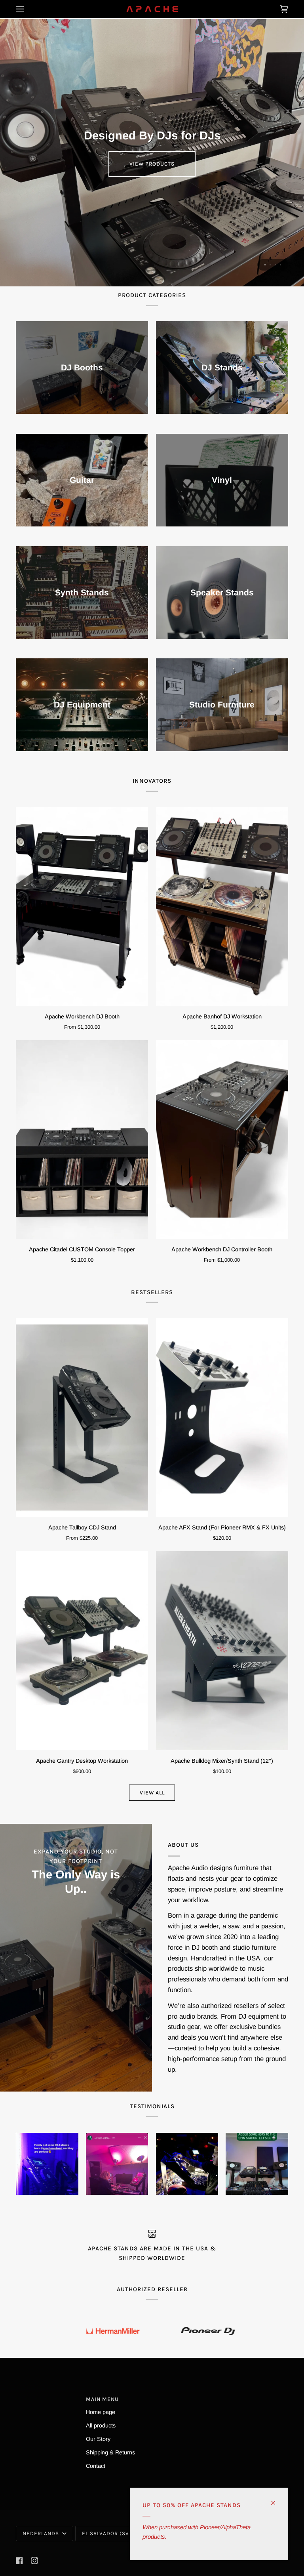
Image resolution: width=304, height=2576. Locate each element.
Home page (101, 2412)
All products (101, 2425)
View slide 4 (280, 265)
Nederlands (42, 2533)
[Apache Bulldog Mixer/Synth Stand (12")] (222, 1651)
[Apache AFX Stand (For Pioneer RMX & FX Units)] (222, 1418)
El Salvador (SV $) (109, 2533)
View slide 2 (270, 265)
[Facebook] (19, 2561)
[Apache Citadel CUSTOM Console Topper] (82, 1140)
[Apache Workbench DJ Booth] (82, 906)
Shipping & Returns (110, 2452)
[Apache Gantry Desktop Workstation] (82, 1651)
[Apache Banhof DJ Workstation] (222, 906)
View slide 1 (265, 265)
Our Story (98, 2439)
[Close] (276, 2499)
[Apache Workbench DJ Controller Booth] (222, 1140)
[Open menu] (28, 9)
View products (152, 164)
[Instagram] (34, 2561)
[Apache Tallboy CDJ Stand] (82, 1418)
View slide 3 (275, 265)
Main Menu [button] (102, 2399)
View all (152, 1793)
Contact (96, 2466)
